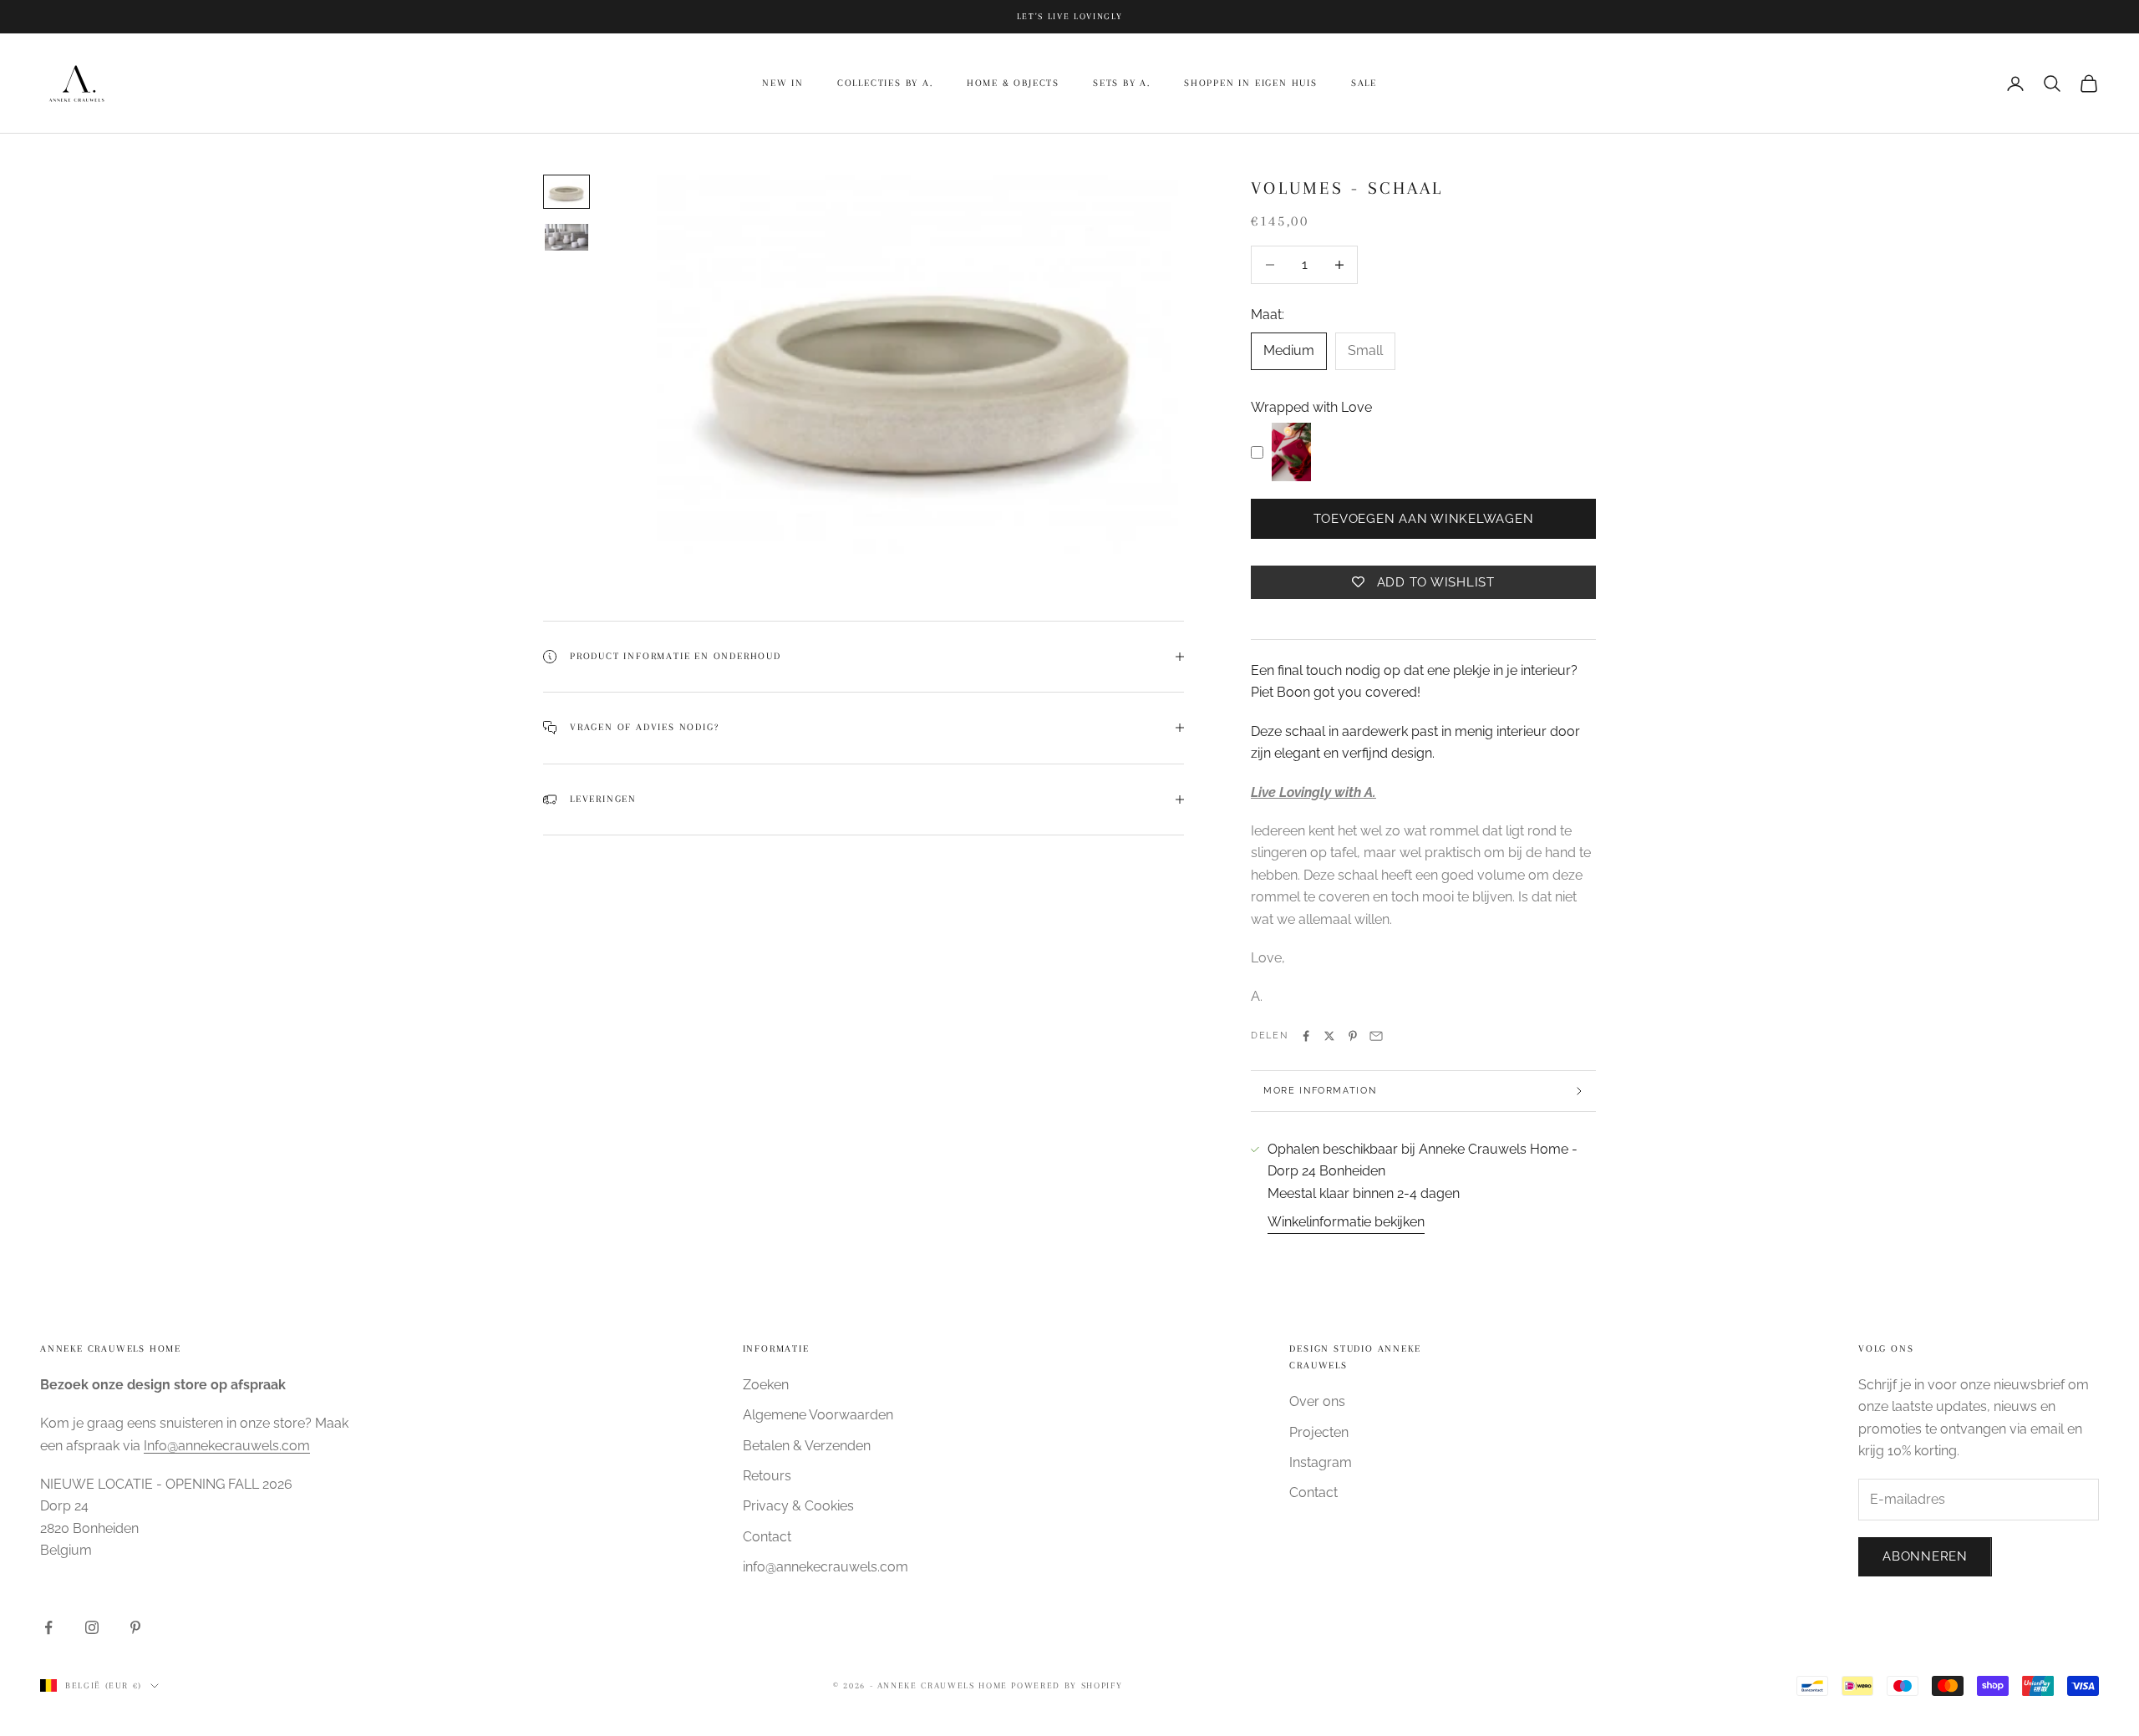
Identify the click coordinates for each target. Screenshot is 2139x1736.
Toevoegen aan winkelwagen (1424, 519)
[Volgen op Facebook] (48, 1627)
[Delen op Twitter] (1329, 1036)
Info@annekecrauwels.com (227, 1446)
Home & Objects (1013, 83)
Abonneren (1925, 1556)
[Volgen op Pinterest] (135, 1627)
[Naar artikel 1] (567, 192)
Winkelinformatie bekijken (1346, 1222)
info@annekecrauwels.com (826, 1567)
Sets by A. (1122, 83)
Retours (767, 1476)
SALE (1364, 83)
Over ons (1317, 1401)
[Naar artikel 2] (567, 238)
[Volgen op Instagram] (92, 1627)
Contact (767, 1537)
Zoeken (766, 1385)
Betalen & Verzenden (807, 1446)
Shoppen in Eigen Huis (1251, 83)
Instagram (1321, 1462)
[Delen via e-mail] (1376, 1036)
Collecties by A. (885, 83)
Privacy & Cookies (798, 1506)
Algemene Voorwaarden (818, 1415)
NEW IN (783, 83)
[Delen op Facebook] (1306, 1036)
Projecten (1319, 1432)
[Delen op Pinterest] (1353, 1036)
